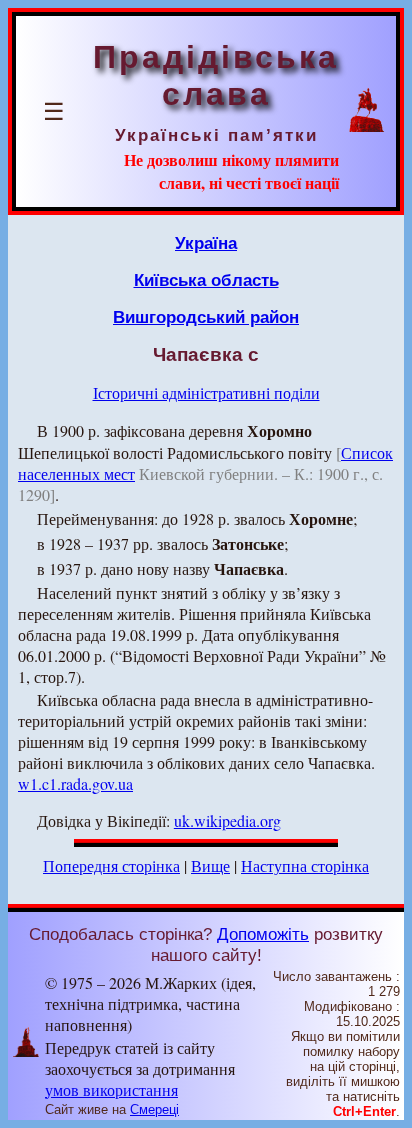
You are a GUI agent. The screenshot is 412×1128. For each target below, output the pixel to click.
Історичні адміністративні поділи (206, 392)
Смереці (154, 1109)
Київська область (206, 280)
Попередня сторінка (111, 865)
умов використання (111, 1089)
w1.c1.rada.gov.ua (75, 783)
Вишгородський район (206, 317)
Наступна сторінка (305, 865)
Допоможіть (263, 934)
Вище (210, 865)
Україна (206, 243)
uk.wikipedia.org (227, 820)
